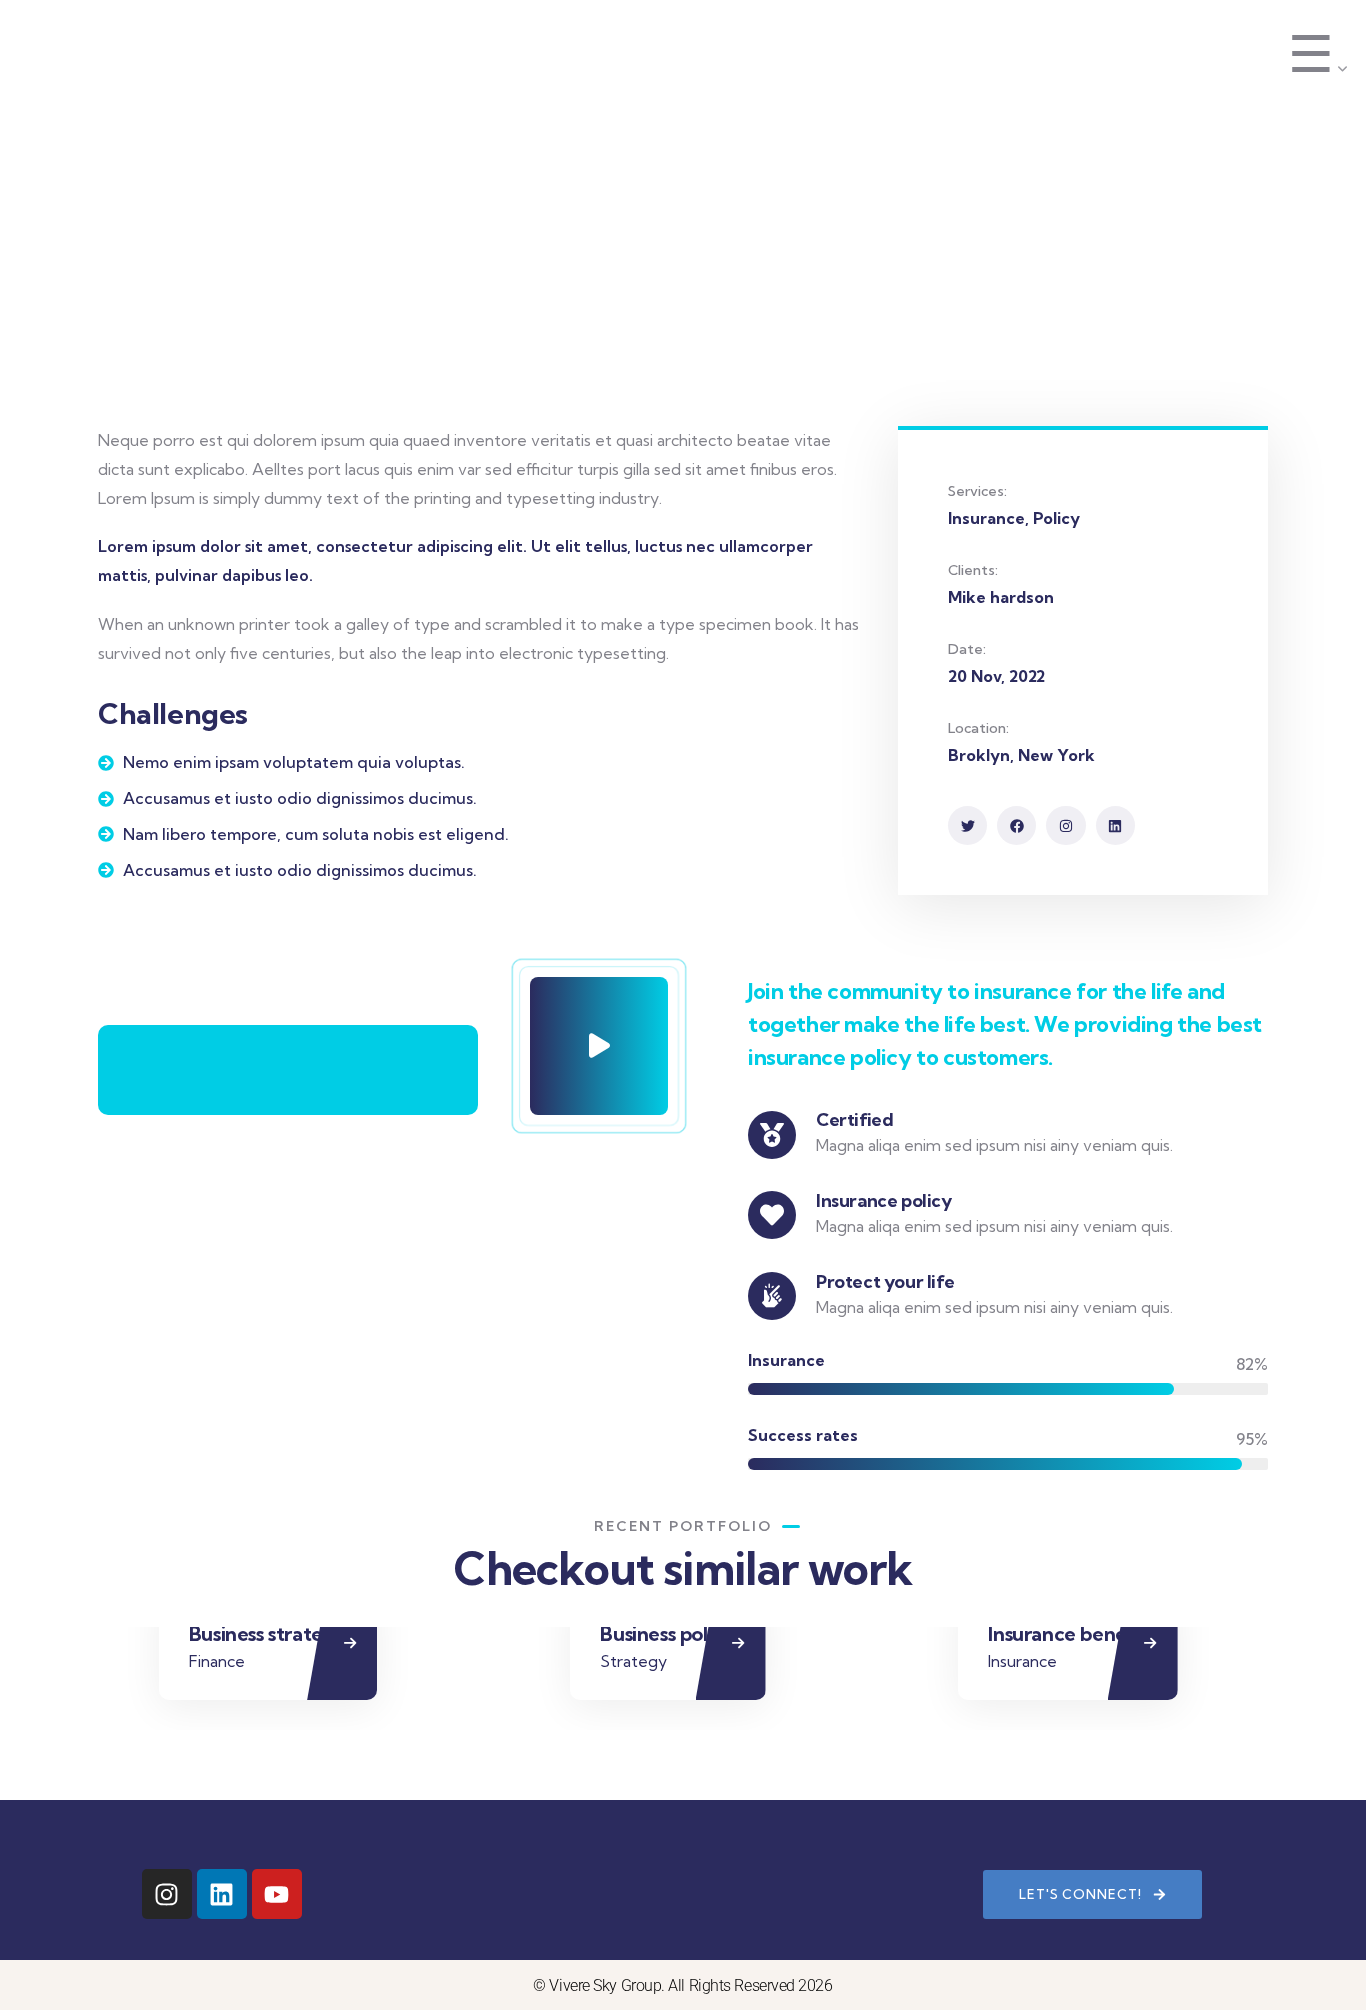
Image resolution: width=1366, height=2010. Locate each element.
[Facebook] (1016, 825)
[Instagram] (1065, 825)
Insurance (1022, 1661)
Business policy (667, 1633)
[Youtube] (277, 1894)
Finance (217, 1661)
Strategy (633, 1661)
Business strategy (268, 1633)
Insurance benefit (1067, 1633)
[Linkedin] (1115, 825)
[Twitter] (967, 825)
